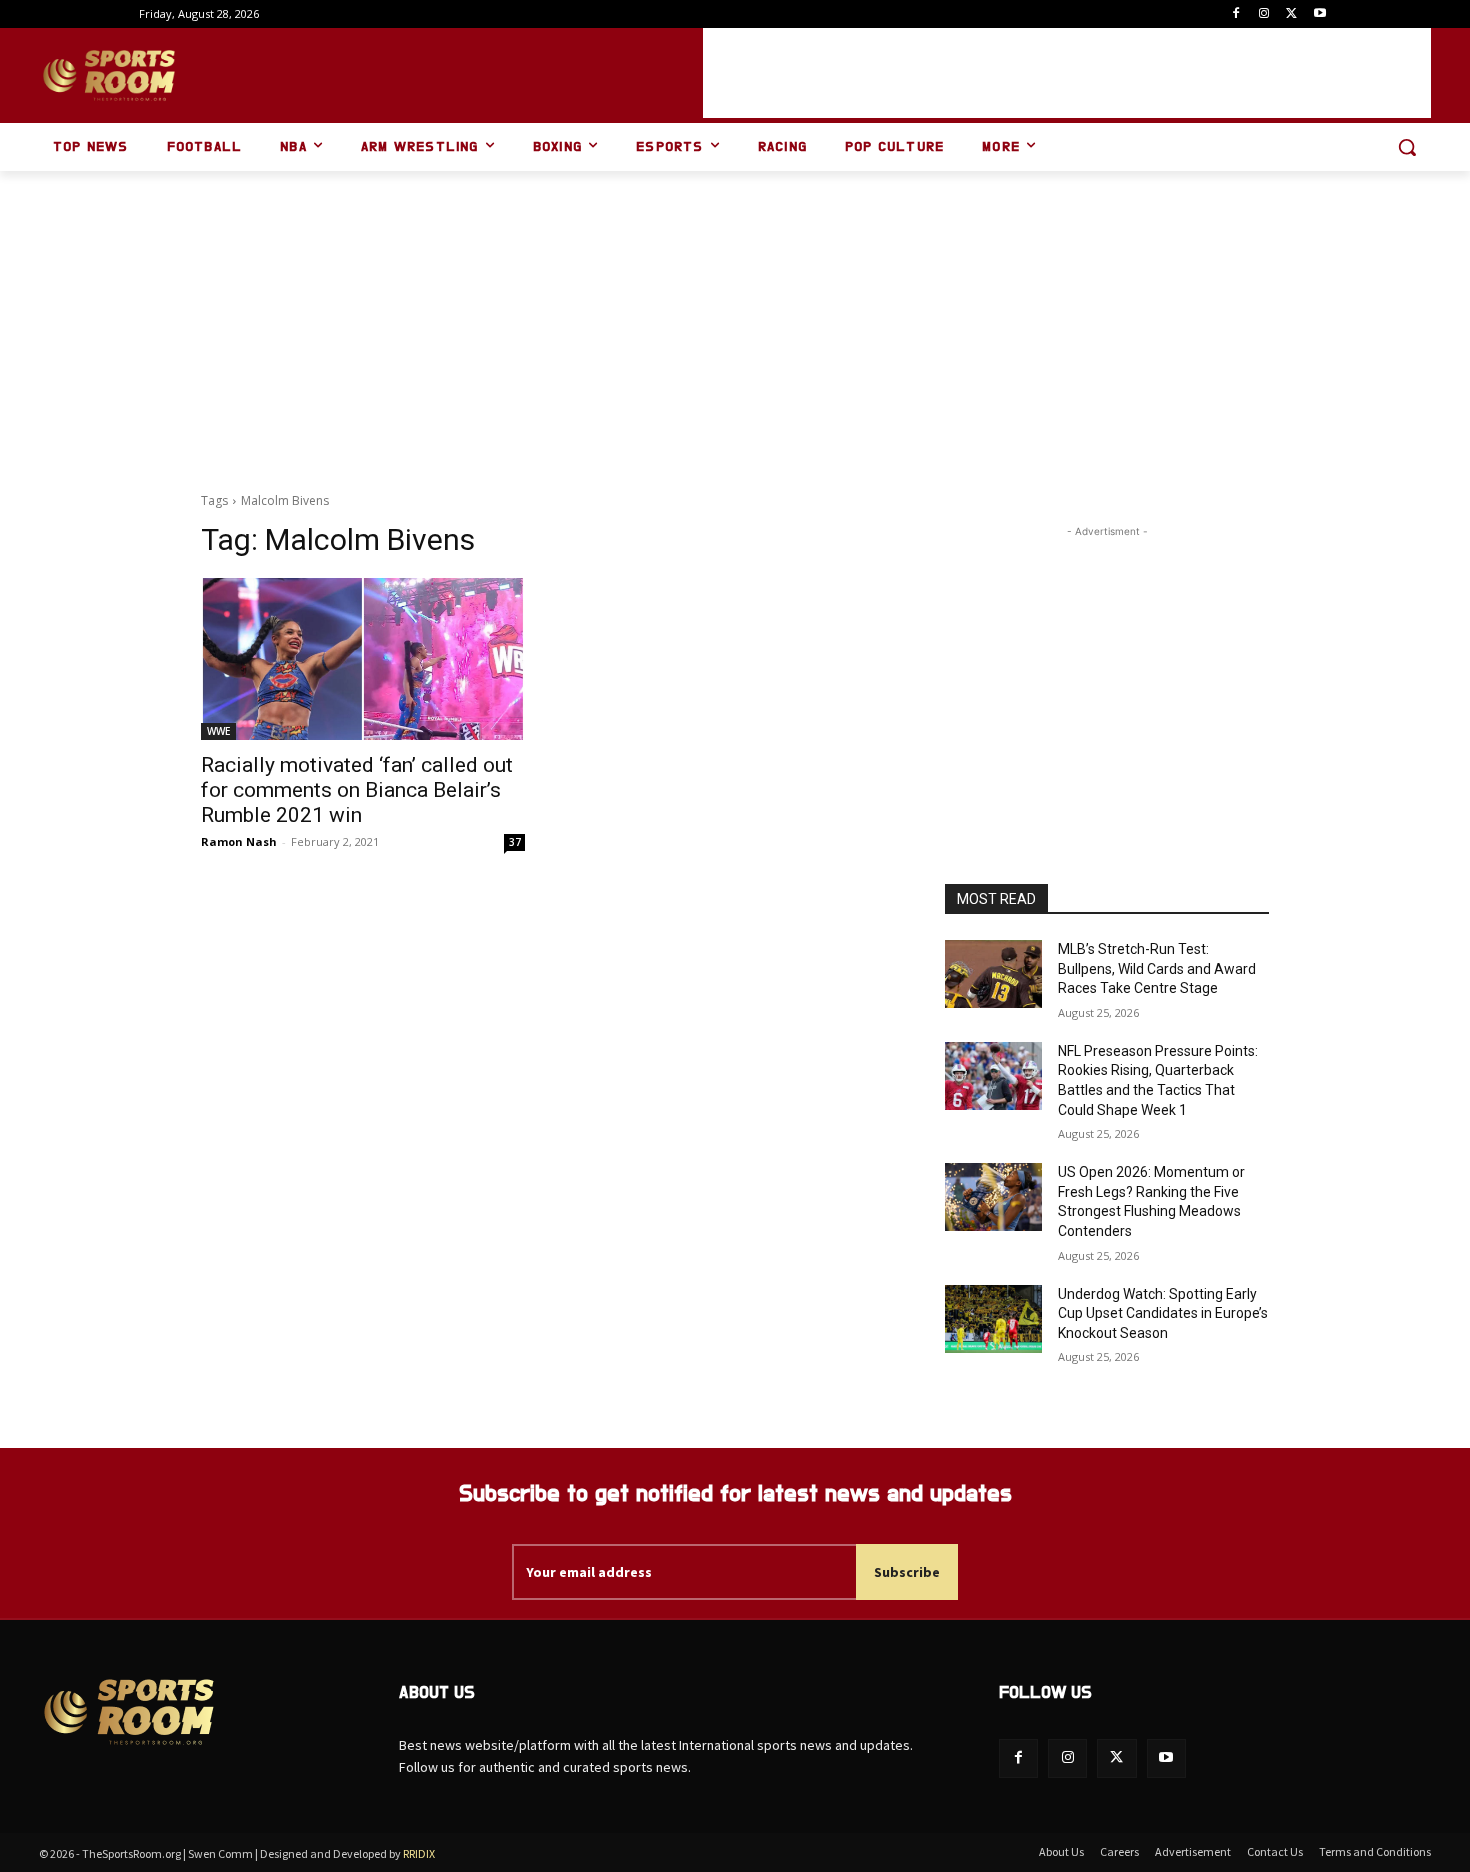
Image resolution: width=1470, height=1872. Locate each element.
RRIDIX (419, 1853)
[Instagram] (1264, 14)
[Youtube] (1319, 14)
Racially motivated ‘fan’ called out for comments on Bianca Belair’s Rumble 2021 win (357, 790)
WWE (218, 731)
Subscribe (907, 1572)
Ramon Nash (239, 841)
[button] (1407, 147)
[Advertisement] (1067, 73)
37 (515, 842)
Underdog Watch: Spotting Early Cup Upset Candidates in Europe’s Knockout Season (1163, 1313)
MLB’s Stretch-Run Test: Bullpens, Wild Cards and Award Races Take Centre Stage (1157, 968)
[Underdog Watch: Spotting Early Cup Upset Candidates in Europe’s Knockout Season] (993, 1319)
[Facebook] (1236, 14)
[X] (1291, 14)
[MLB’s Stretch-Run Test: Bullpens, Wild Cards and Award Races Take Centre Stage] (993, 974)
